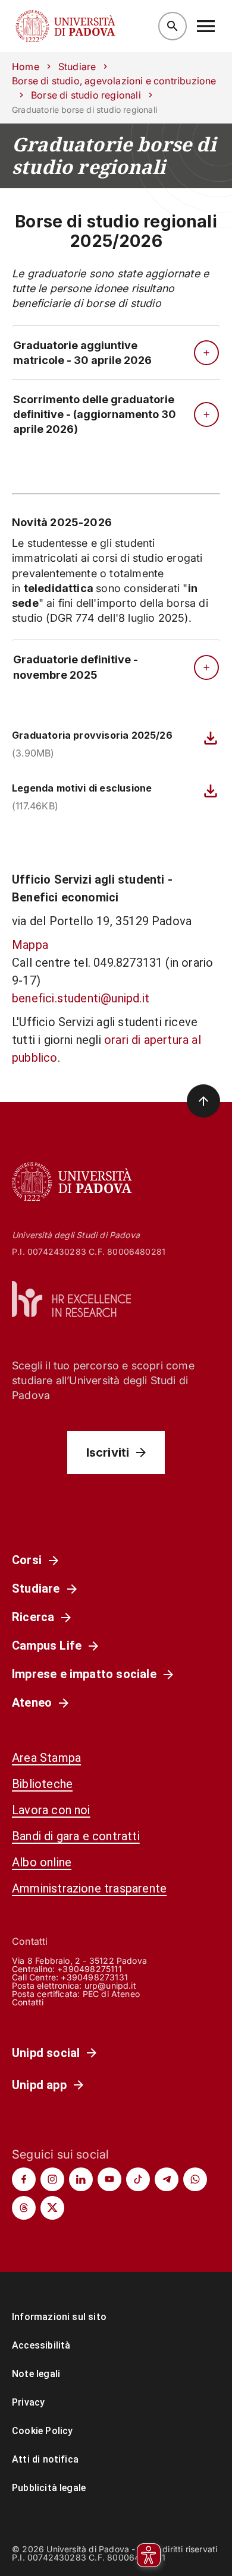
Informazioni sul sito (59, 2317)
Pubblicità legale (49, 2488)
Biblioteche (42, 1784)
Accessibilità (41, 2345)
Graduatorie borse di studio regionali (114, 156)
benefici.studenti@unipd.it (81, 998)
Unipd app (39, 2085)
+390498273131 (94, 1977)
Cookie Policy (42, 2431)
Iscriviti (108, 1452)
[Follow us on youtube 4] (109, 2179)
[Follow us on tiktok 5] (138, 2179)
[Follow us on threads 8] (24, 2208)
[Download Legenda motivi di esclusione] (211, 791)
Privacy (28, 2402)
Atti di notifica (45, 2459)
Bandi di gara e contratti (76, 1836)
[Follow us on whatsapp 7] (195, 2179)
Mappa (30, 945)
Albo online (42, 1862)
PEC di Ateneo (111, 1994)
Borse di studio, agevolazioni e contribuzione (114, 81)
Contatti (28, 2002)
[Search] (173, 26)
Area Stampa (46, 1758)
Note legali (36, 2374)
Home (26, 67)
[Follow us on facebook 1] (24, 2179)
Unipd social (46, 2053)
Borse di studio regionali (86, 95)
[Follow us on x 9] (52, 2208)
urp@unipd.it (110, 1985)
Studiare (77, 67)
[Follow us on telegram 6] (167, 2179)
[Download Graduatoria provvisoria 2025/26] (211, 738)
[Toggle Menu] (206, 26)
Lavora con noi (51, 1810)
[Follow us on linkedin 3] (81, 2179)
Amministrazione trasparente (89, 1888)
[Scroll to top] (203, 1101)
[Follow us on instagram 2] (52, 2179)
